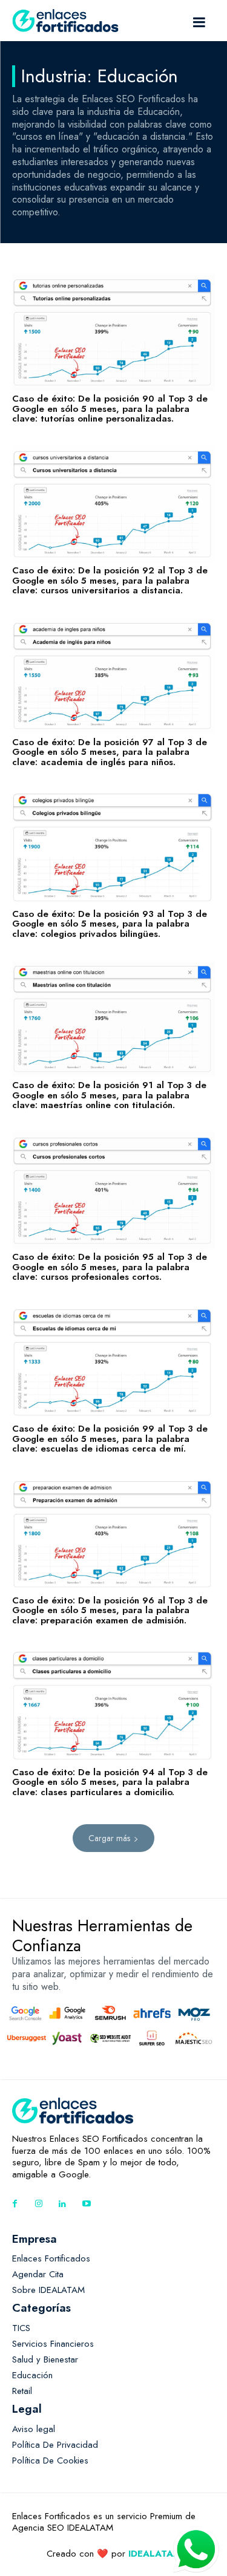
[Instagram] (38, 2204)
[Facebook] (15, 2204)
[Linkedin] (63, 2204)
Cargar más (109, 1838)
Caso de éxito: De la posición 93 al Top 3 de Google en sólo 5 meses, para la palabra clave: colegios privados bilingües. (110, 924)
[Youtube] (86, 2204)
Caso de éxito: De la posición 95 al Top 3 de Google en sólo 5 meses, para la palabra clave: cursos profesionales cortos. (110, 1267)
